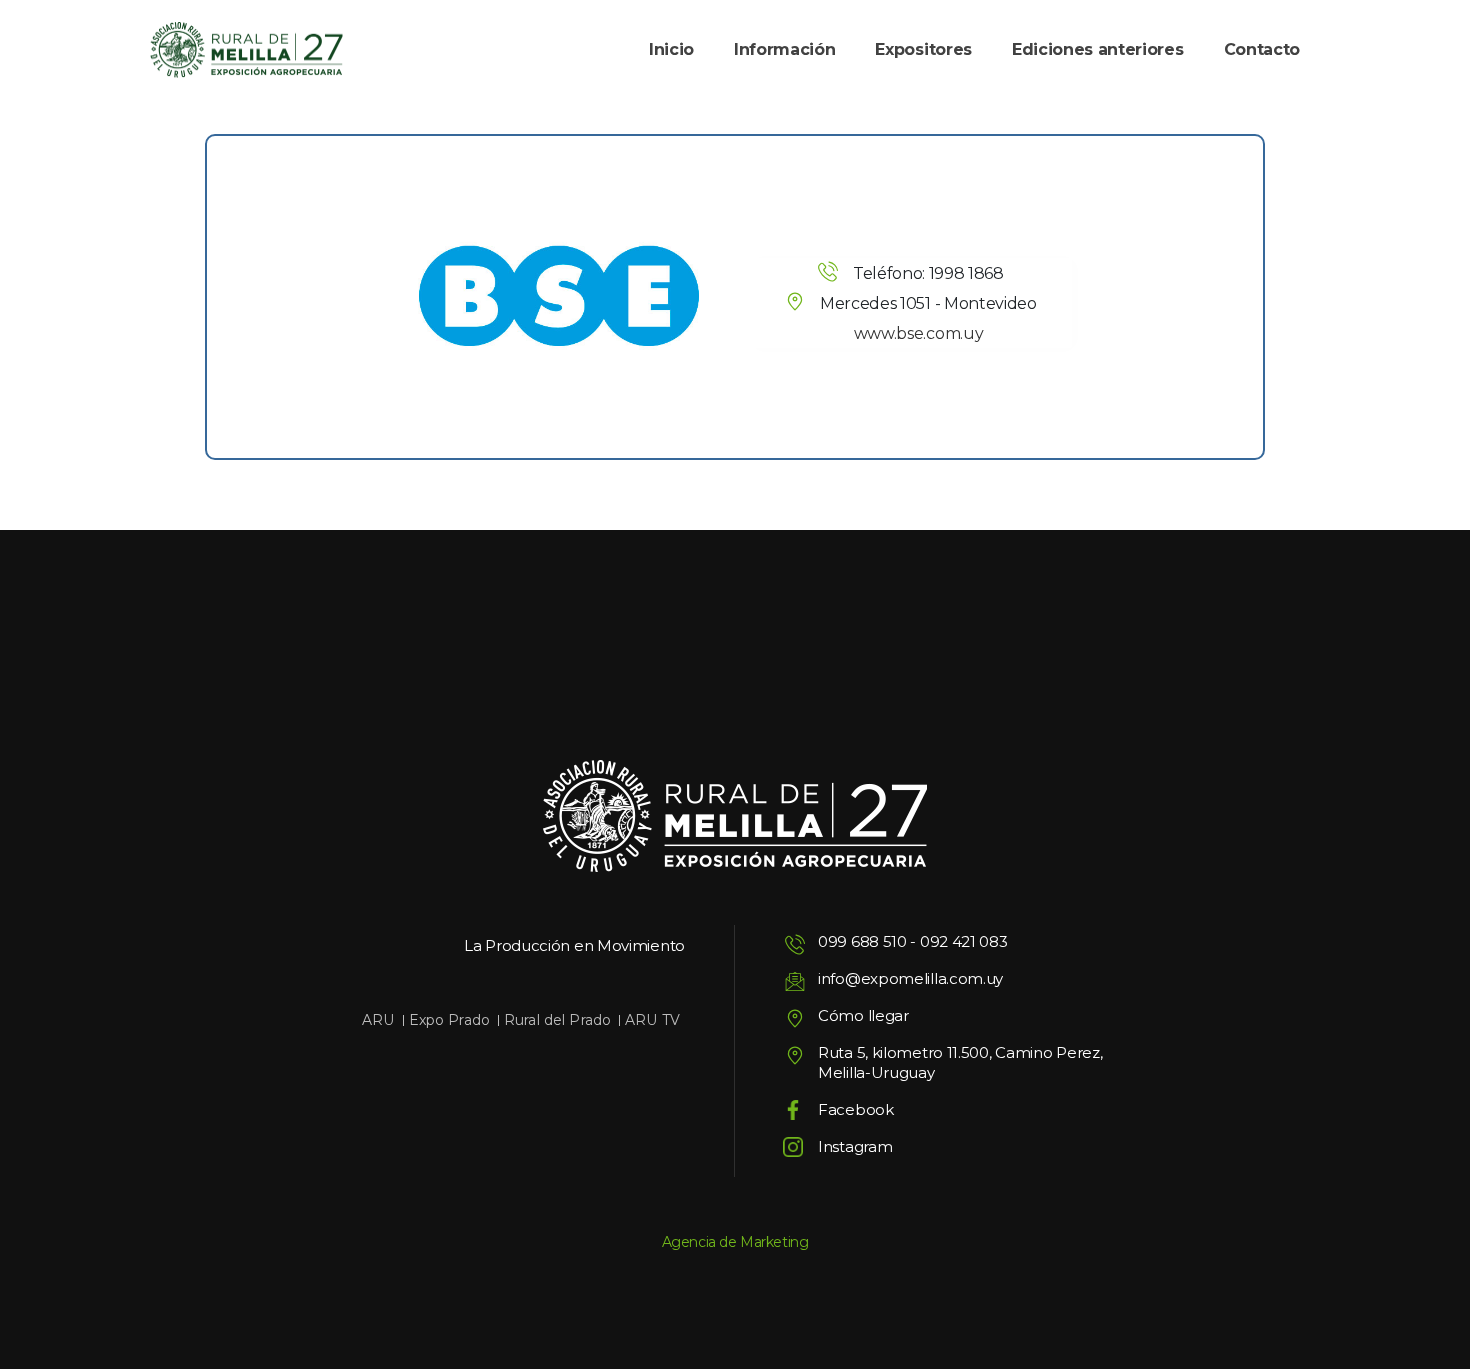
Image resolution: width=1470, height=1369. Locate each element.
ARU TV (652, 1020)
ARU (378, 1020)
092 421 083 (964, 941)
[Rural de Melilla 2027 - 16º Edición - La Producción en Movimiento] (246, 50)
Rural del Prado (557, 1020)
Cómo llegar (863, 1015)
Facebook (856, 1109)
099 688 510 (862, 941)
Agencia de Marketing (735, 1242)
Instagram (855, 1146)
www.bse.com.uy (919, 333)
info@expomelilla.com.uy (910, 978)
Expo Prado (449, 1020)
